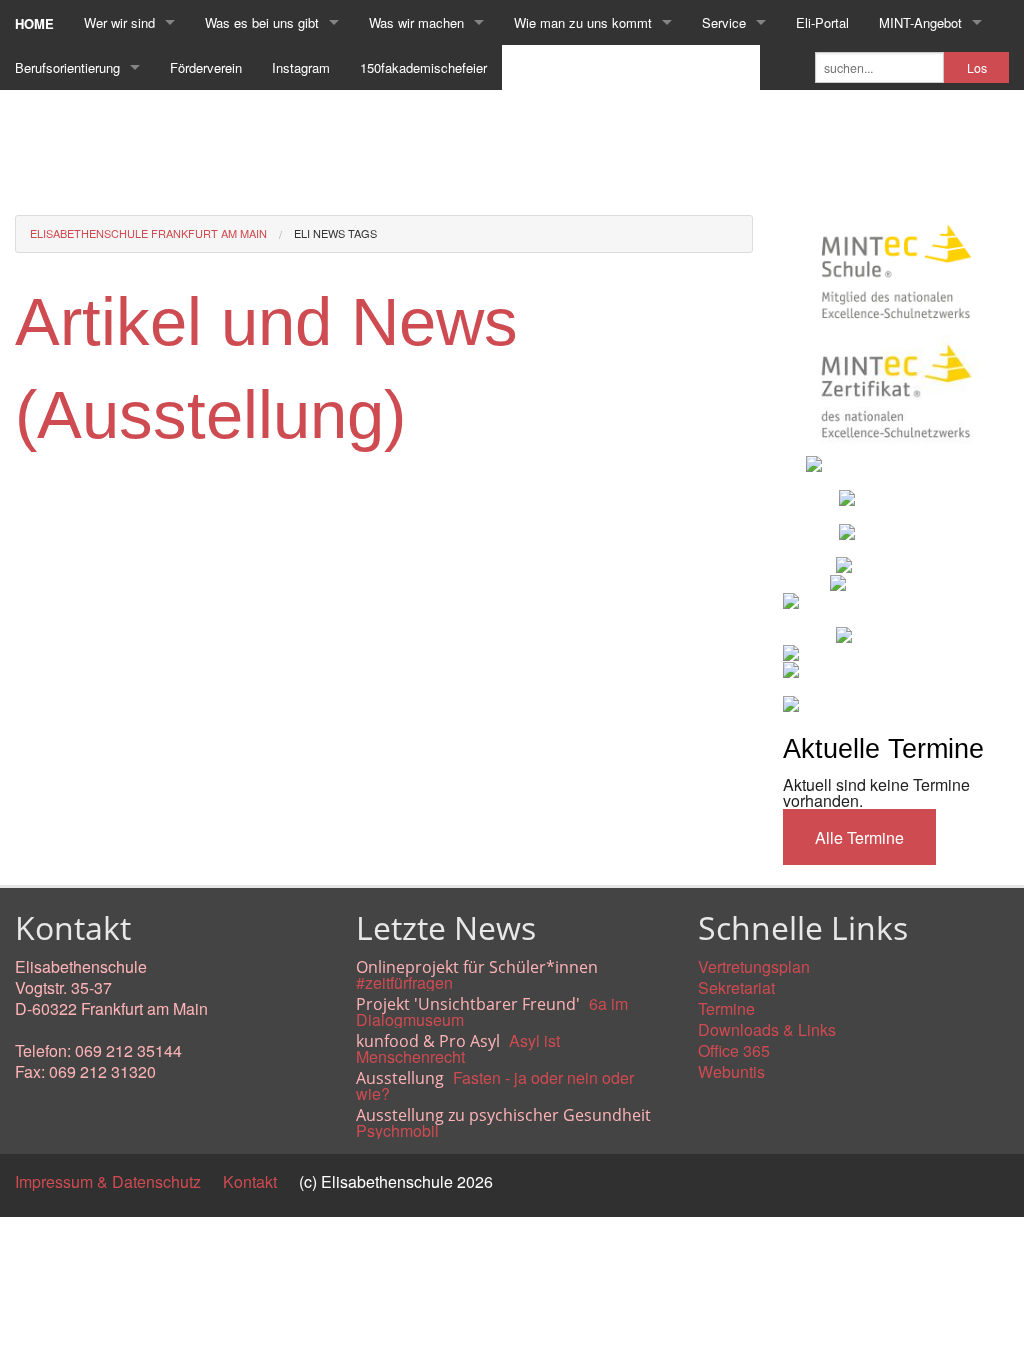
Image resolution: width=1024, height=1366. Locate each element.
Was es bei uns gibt (262, 22)
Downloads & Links (767, 1029)
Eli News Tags (335, 233)
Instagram (301, 67)
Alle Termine (859, 837)
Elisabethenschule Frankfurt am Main (148, 233)
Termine (726, 1008)
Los (977, 68)
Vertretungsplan (754, 966)
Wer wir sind (119, 22)
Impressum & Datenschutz (108, 1181)
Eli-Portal (822, 22)
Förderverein (206, 67)
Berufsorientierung (67, 67)
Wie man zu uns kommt (583, 22)
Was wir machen (416, 22)
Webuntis (731, 1071)
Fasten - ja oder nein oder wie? (495, 1085)
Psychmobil (397, 1130)
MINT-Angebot (920, 22)
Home (34, 23)
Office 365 (734, 1050)
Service (724, 22)
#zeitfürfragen (404, 982)
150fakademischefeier (423, 67)
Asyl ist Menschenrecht (458, 1048)
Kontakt (250, 1181)
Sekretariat (736, 987)
